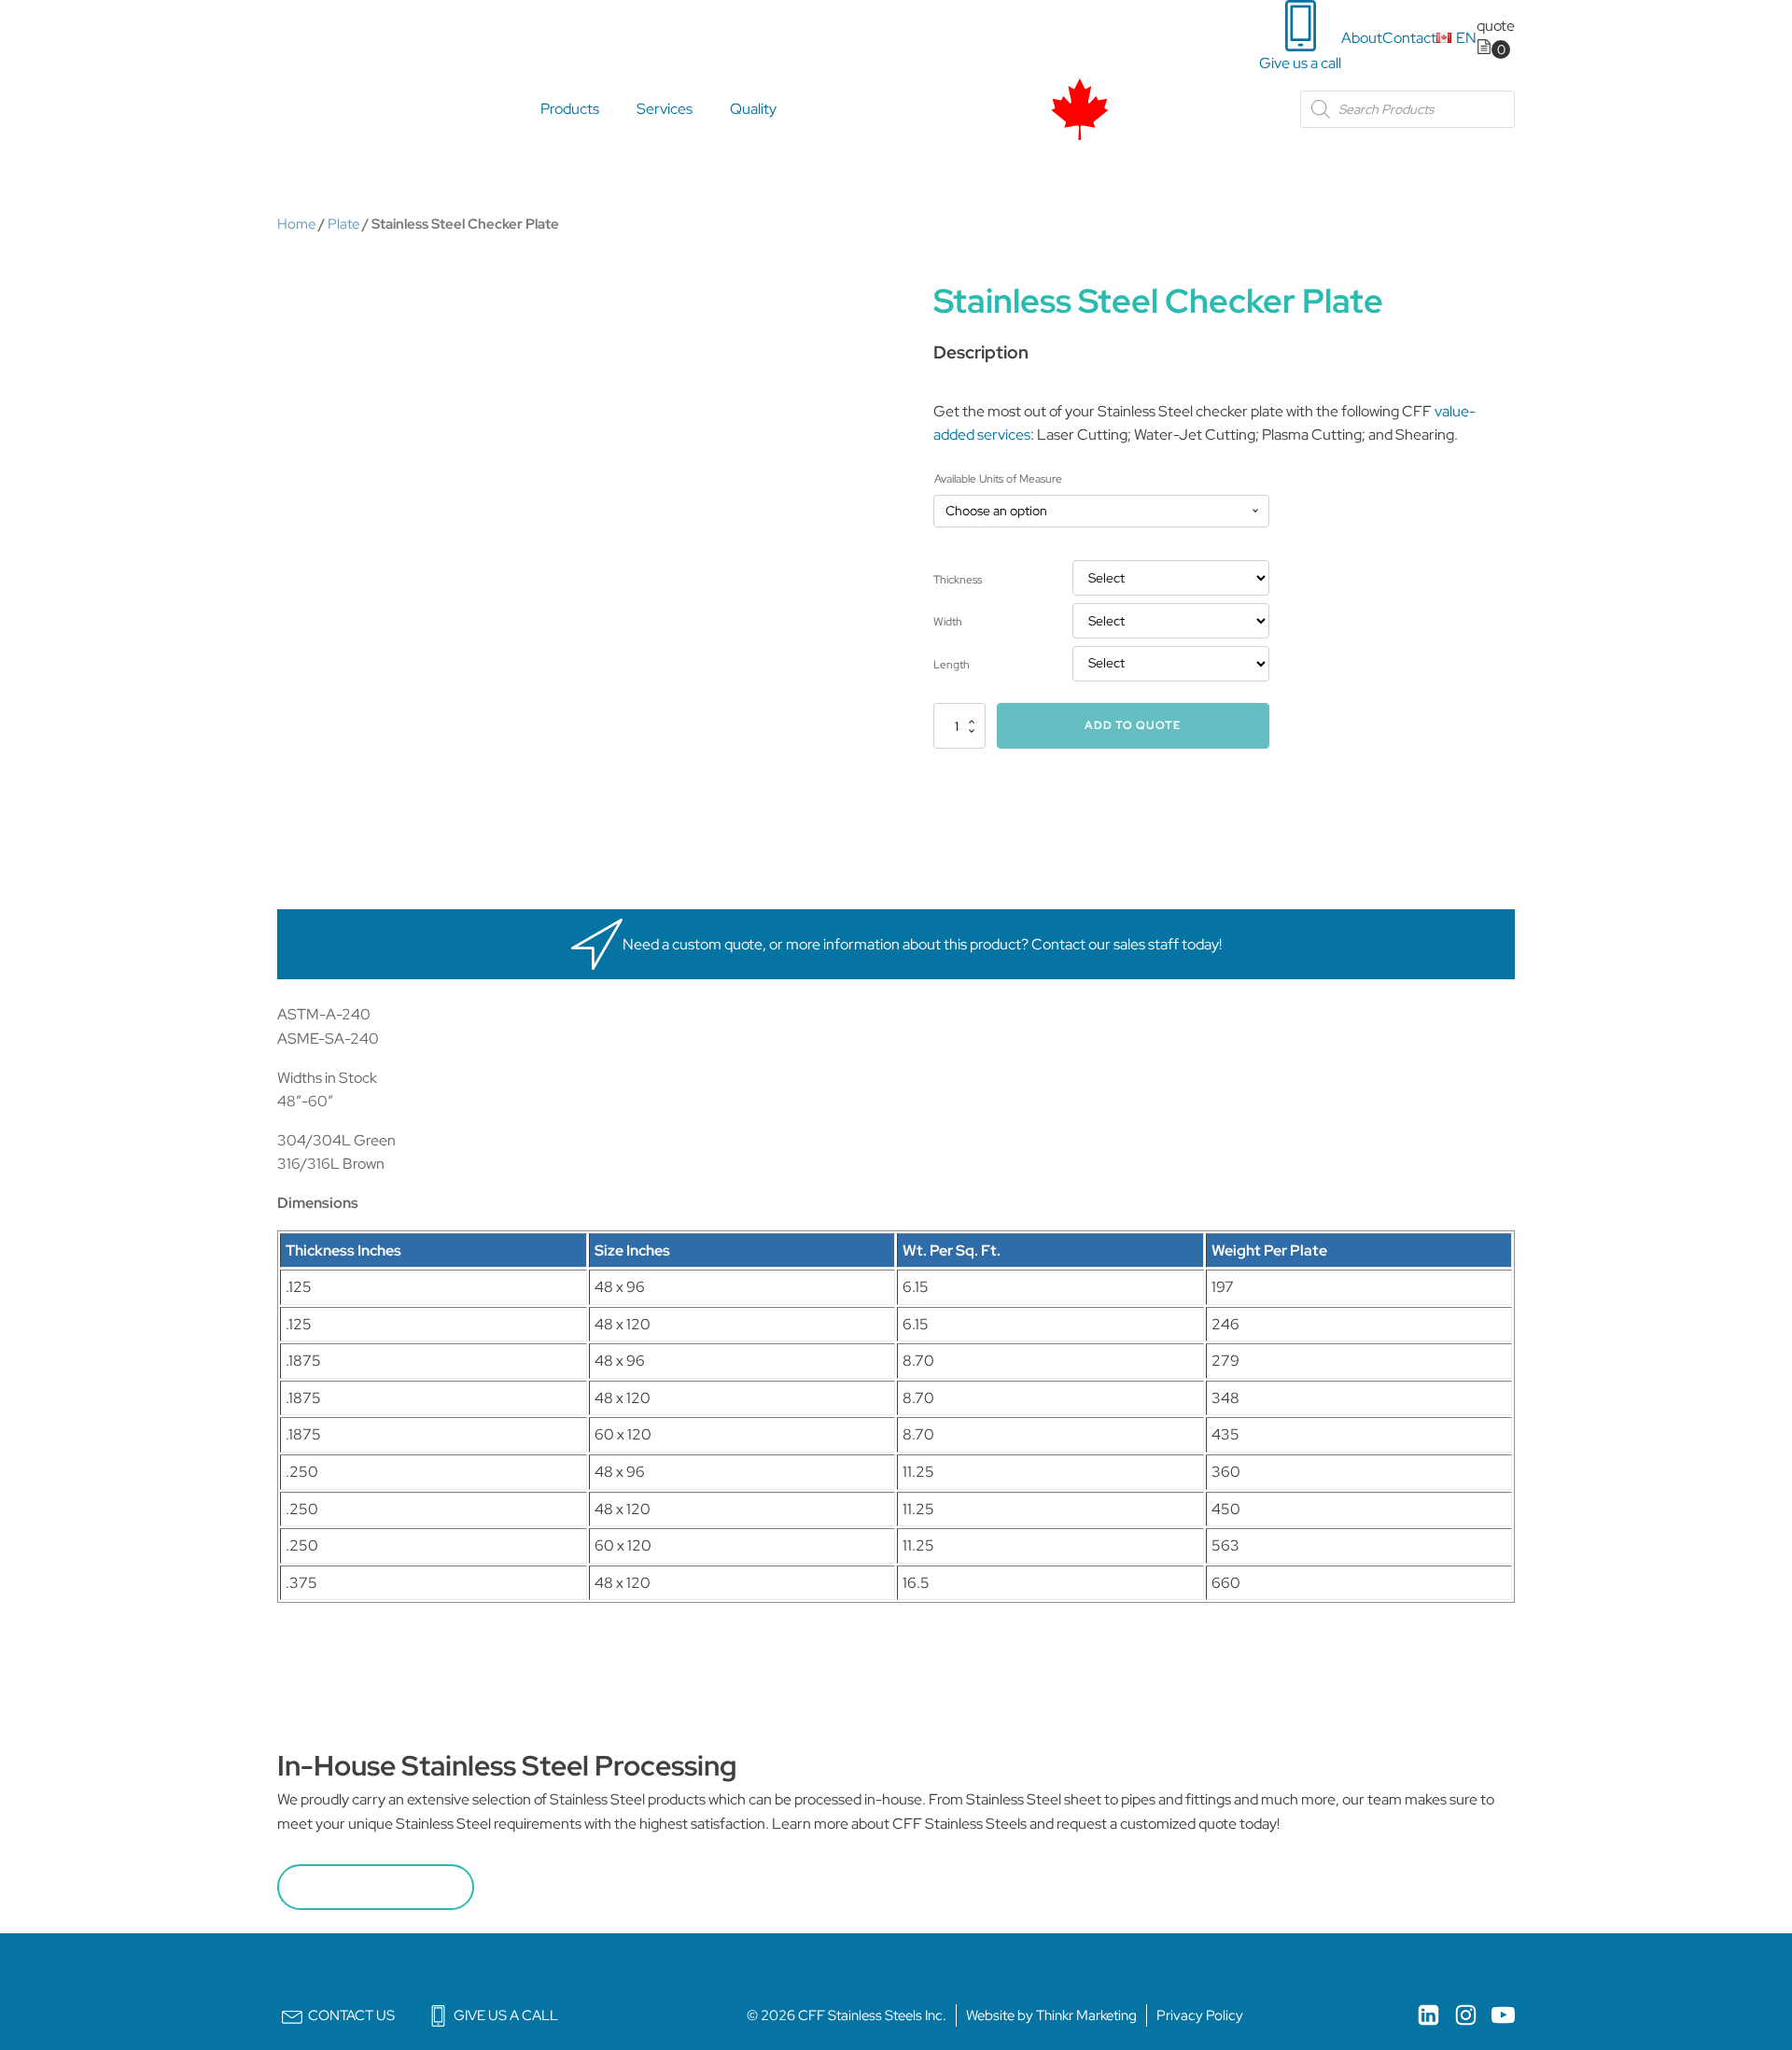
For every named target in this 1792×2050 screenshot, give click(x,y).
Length (952, 665)
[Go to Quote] (1493, 49)
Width (948, 622)
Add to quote (1133, 725)
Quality (753, 109)
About (1362, 38)
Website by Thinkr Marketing (1051, 2015)
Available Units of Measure (998, 479)
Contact (1409, 38)
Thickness (958, 580)
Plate (343, 224)
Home (296, 224)
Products (570, 109)
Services (665, 109)
